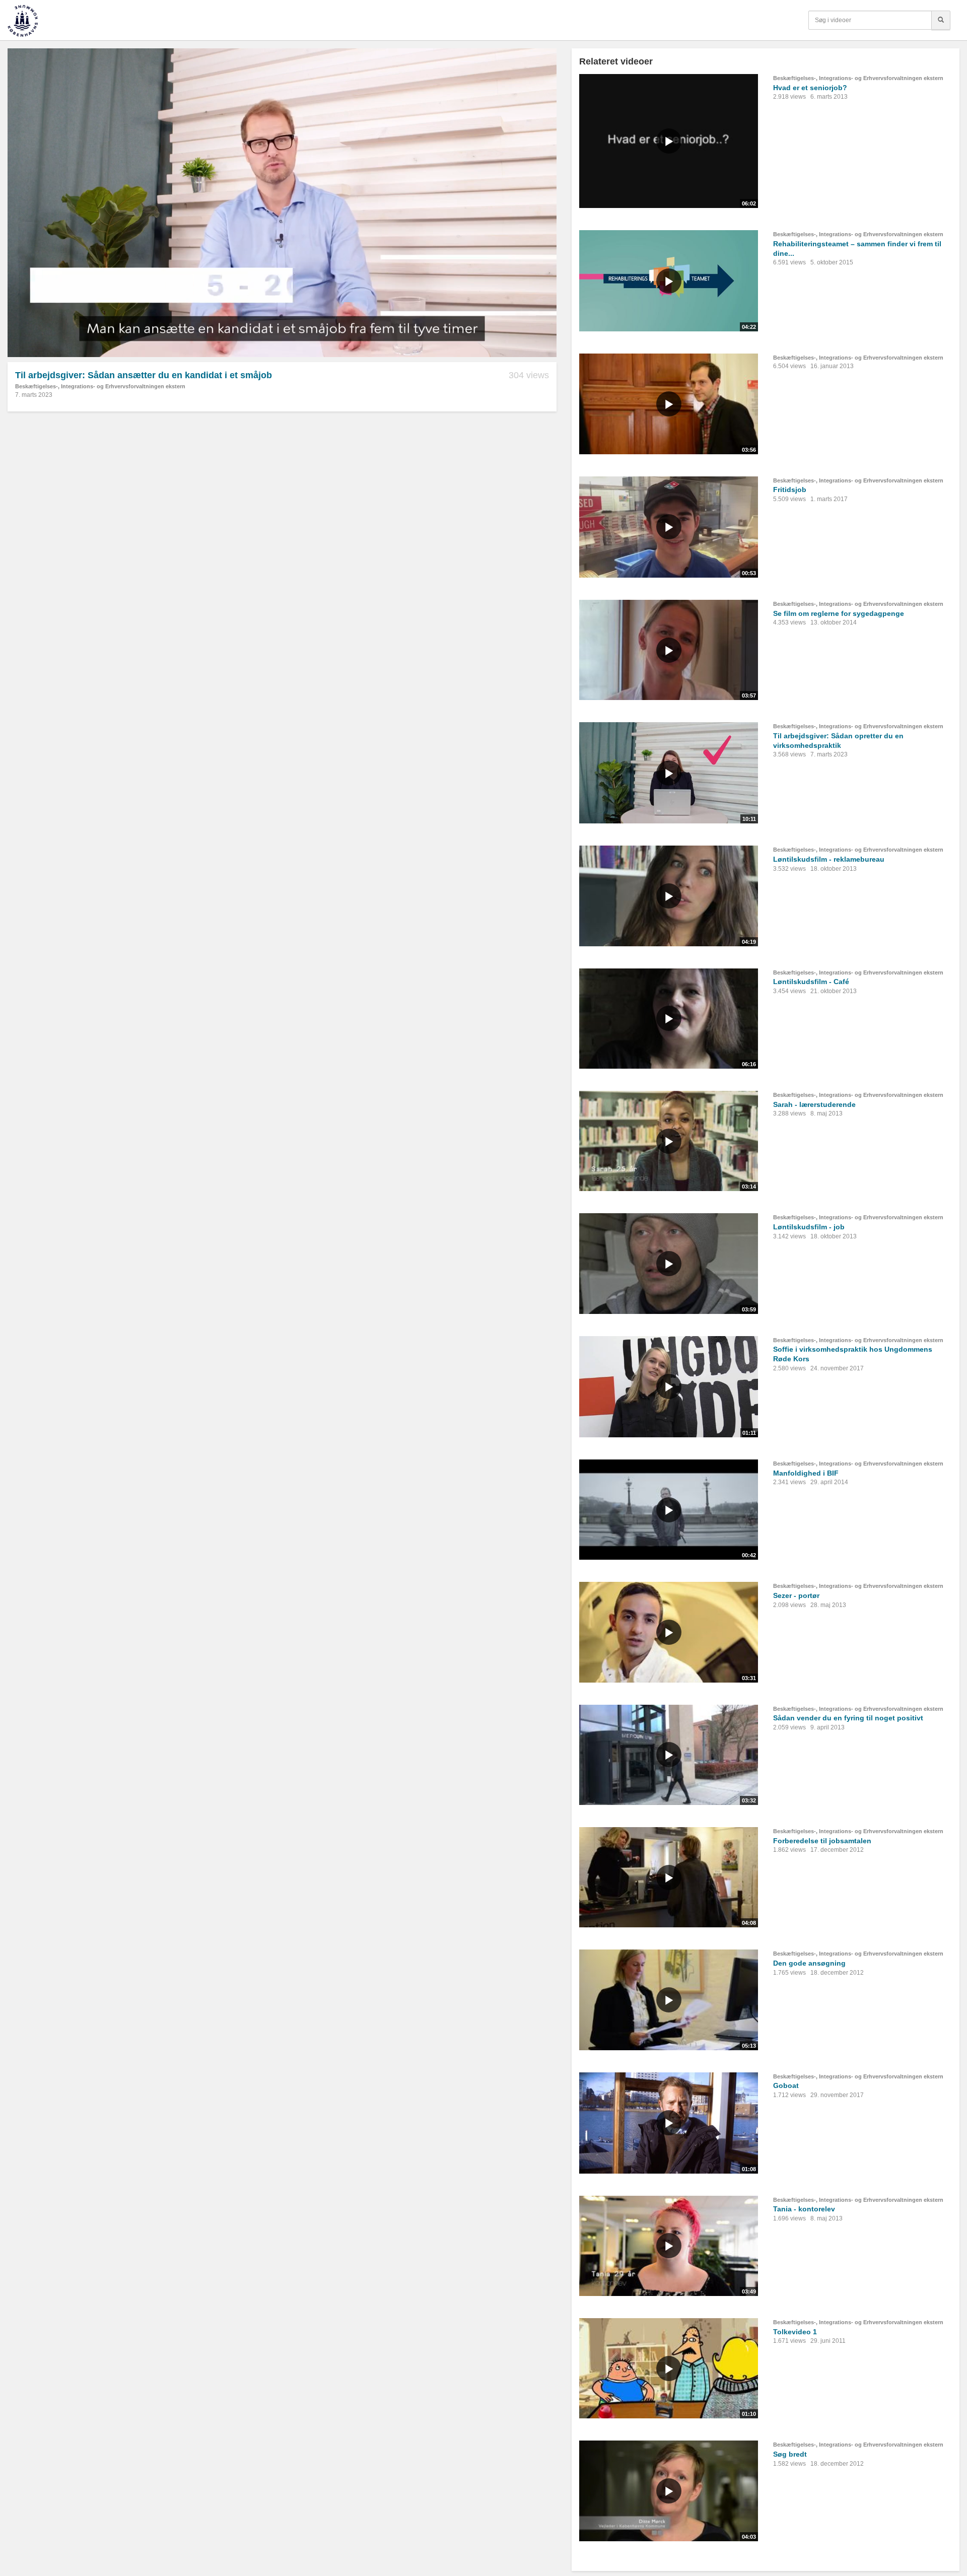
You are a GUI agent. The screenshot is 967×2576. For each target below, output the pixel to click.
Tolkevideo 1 (795, 2332)
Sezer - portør (796, 1595)
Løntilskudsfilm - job (809, 1227)
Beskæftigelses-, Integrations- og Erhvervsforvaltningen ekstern (100, 386)
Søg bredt (790, 2454)
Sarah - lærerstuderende (814, 1104)
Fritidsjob (790, 490)
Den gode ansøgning (809, 1963)
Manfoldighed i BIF (806, 1473)
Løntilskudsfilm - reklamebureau (829, 859)
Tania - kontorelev (804, 2209)
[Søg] (941, 20)
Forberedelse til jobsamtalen (822, 1841)
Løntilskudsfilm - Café (811, 982)
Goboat (786, 2085)
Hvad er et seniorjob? (810, 88)
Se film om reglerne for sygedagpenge (839, 613)
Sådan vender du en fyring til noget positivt (848, 1718)
